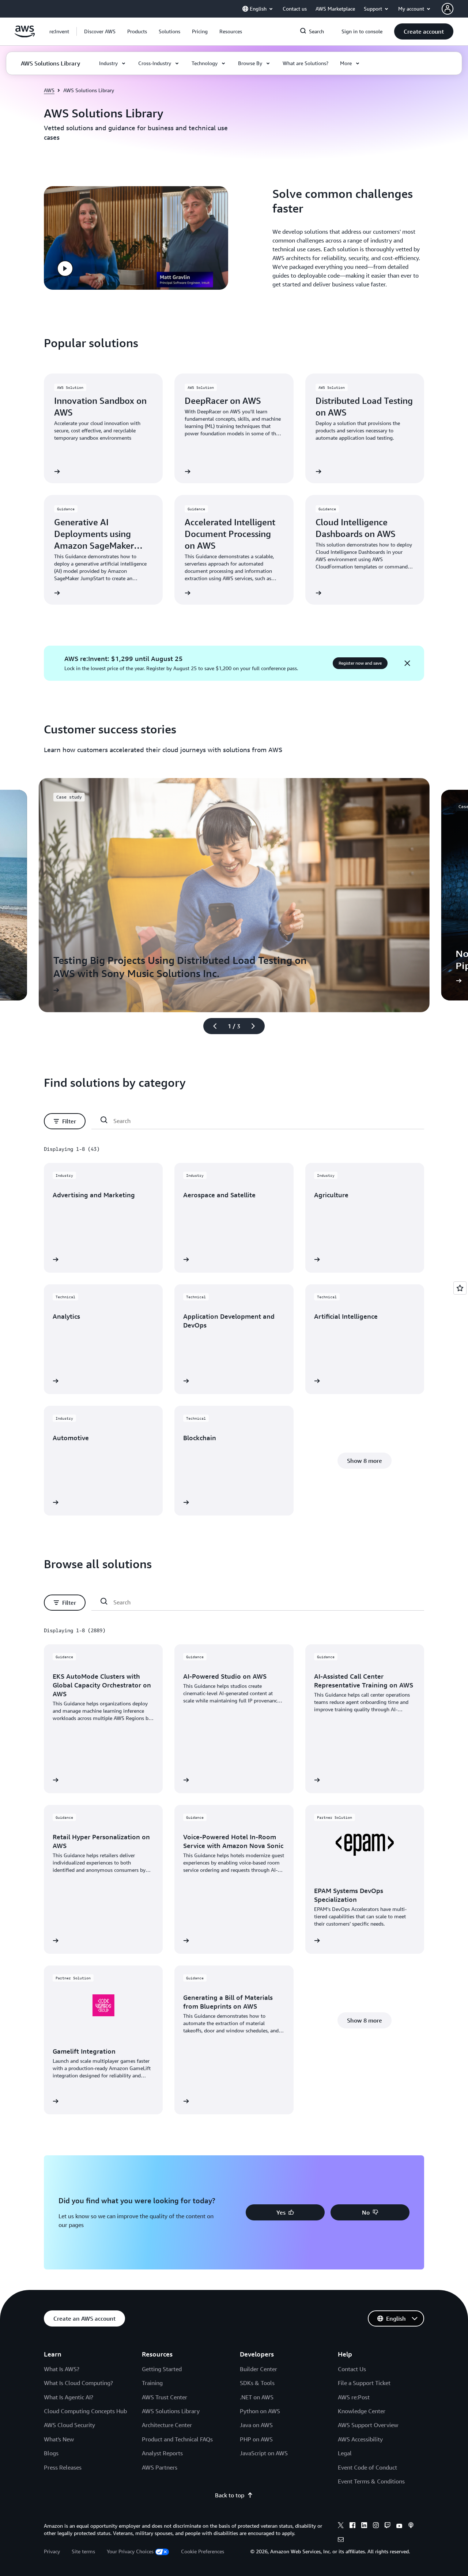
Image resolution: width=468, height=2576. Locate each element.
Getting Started (162, 2369)
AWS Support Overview (368, 2425)
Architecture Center (167, 2425)
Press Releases (63, 2467)
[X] (341, 2526)
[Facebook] (352, 2526)
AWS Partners (160, 2467)
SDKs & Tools (257, 2383)
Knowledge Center (362, 2411)
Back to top (230, 2495)
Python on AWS (260, 2411)
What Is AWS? (62, 2369)
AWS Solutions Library (171, 2411)
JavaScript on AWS (264, 2453)
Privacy (52, 2551)
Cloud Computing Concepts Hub (85, 2411)
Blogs (51, 2453)
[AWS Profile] (448, 9)
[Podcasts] (411, 2526)
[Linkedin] (364, 2526)
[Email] (341, 2541)
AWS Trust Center (165, 2397)
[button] (100, 31)
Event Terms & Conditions (371, 2481)
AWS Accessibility (360, 2439)
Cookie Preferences (203, 2551)
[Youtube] (399, 2526)
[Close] (407, 663)
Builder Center (258, 2369)
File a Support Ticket (364, 2383)
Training (152, 2383)
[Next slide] (256, 1026)
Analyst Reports (162, 2453)
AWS (49, 90)
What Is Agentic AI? (69, 2397)
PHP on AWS (256, 2439)
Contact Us (352, 2369)
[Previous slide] (212, 1026)
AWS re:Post (354, 2397)
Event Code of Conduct (367, 2467)
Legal (345, 2453)
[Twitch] (388, 2526)
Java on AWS (256, 2425)
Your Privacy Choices (130, 2551)
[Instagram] (376, 2526)
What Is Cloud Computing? (78, 2383)
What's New (59, 2439)
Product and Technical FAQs (177, 2439)
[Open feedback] (460, 1288)
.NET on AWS (257, 2397)
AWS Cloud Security (69, 2425)
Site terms (83, 2551)
